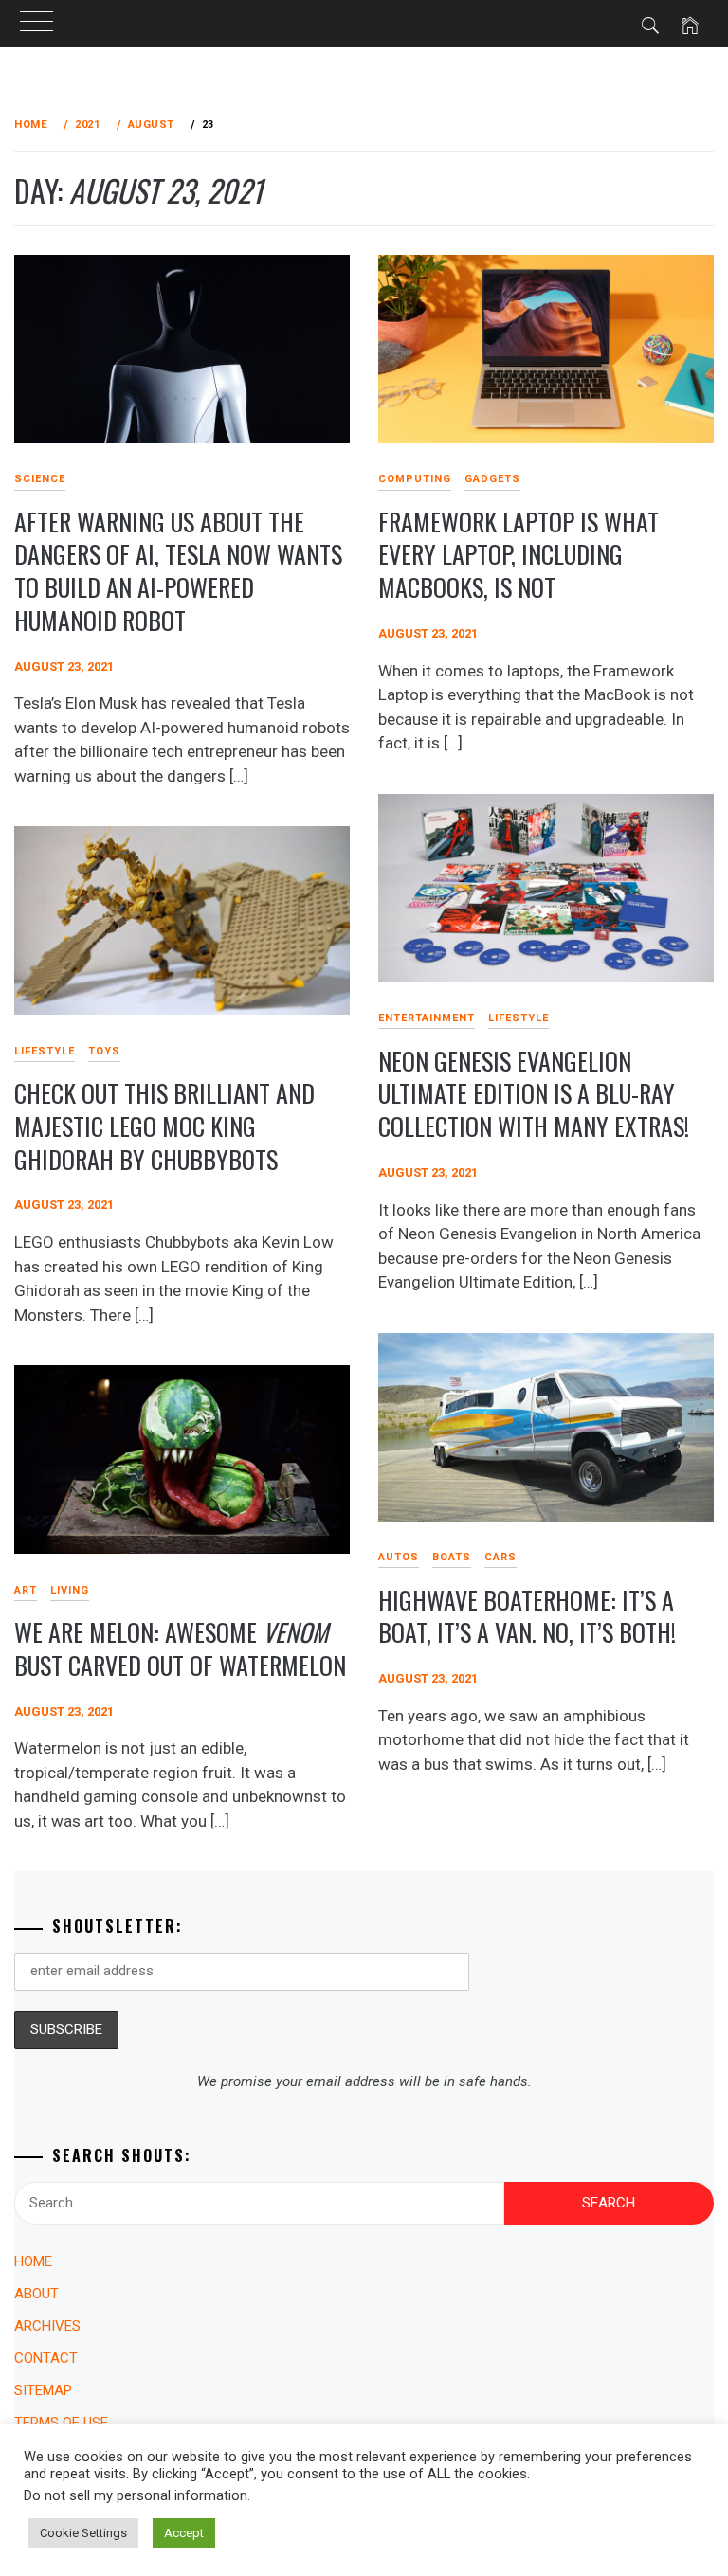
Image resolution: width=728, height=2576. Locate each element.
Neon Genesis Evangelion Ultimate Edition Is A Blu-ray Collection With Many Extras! (534, 1093)
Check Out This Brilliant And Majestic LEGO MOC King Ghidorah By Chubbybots (164, 1126)
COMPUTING (415, 479)
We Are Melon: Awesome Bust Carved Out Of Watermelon (180, 1648)
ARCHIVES (47, 2326)
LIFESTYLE (519, 1018)
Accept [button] (184, 2533)
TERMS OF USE (61, 2423)
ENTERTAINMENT (427, 1018)
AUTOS (399, 1557)
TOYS (104, 1051)
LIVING (70, 1590)
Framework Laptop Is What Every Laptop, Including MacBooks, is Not (519, 554)
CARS (500, 1557)
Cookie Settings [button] (83, 2533)
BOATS (452, 1557)
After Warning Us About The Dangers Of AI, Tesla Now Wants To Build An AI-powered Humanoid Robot (178, 571)
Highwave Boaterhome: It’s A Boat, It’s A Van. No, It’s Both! (527, 1616)
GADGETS (492, 479)
